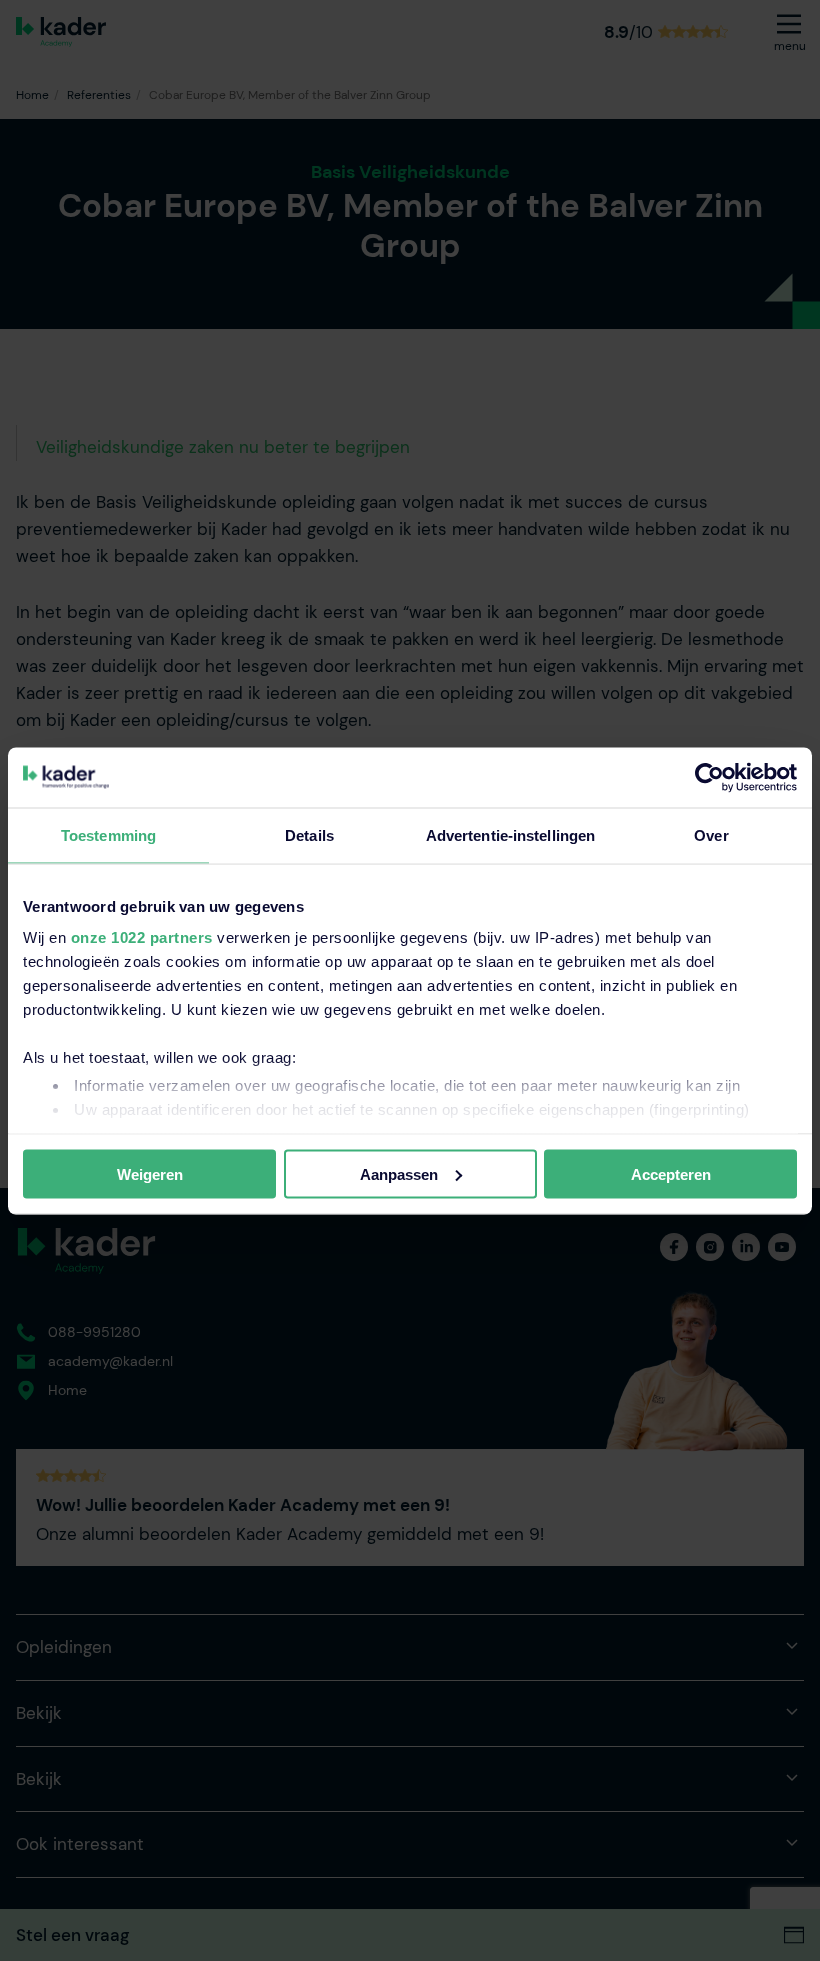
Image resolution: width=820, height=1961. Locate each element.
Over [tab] (711, 834)
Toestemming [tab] (108, 834)
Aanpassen (399, 1173)
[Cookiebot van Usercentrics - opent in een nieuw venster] (709, 777)
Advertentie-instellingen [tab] (510, 834)
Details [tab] (309, 834)
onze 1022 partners (142, 937)
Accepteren (671, 1173)
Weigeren (150, 1173)
